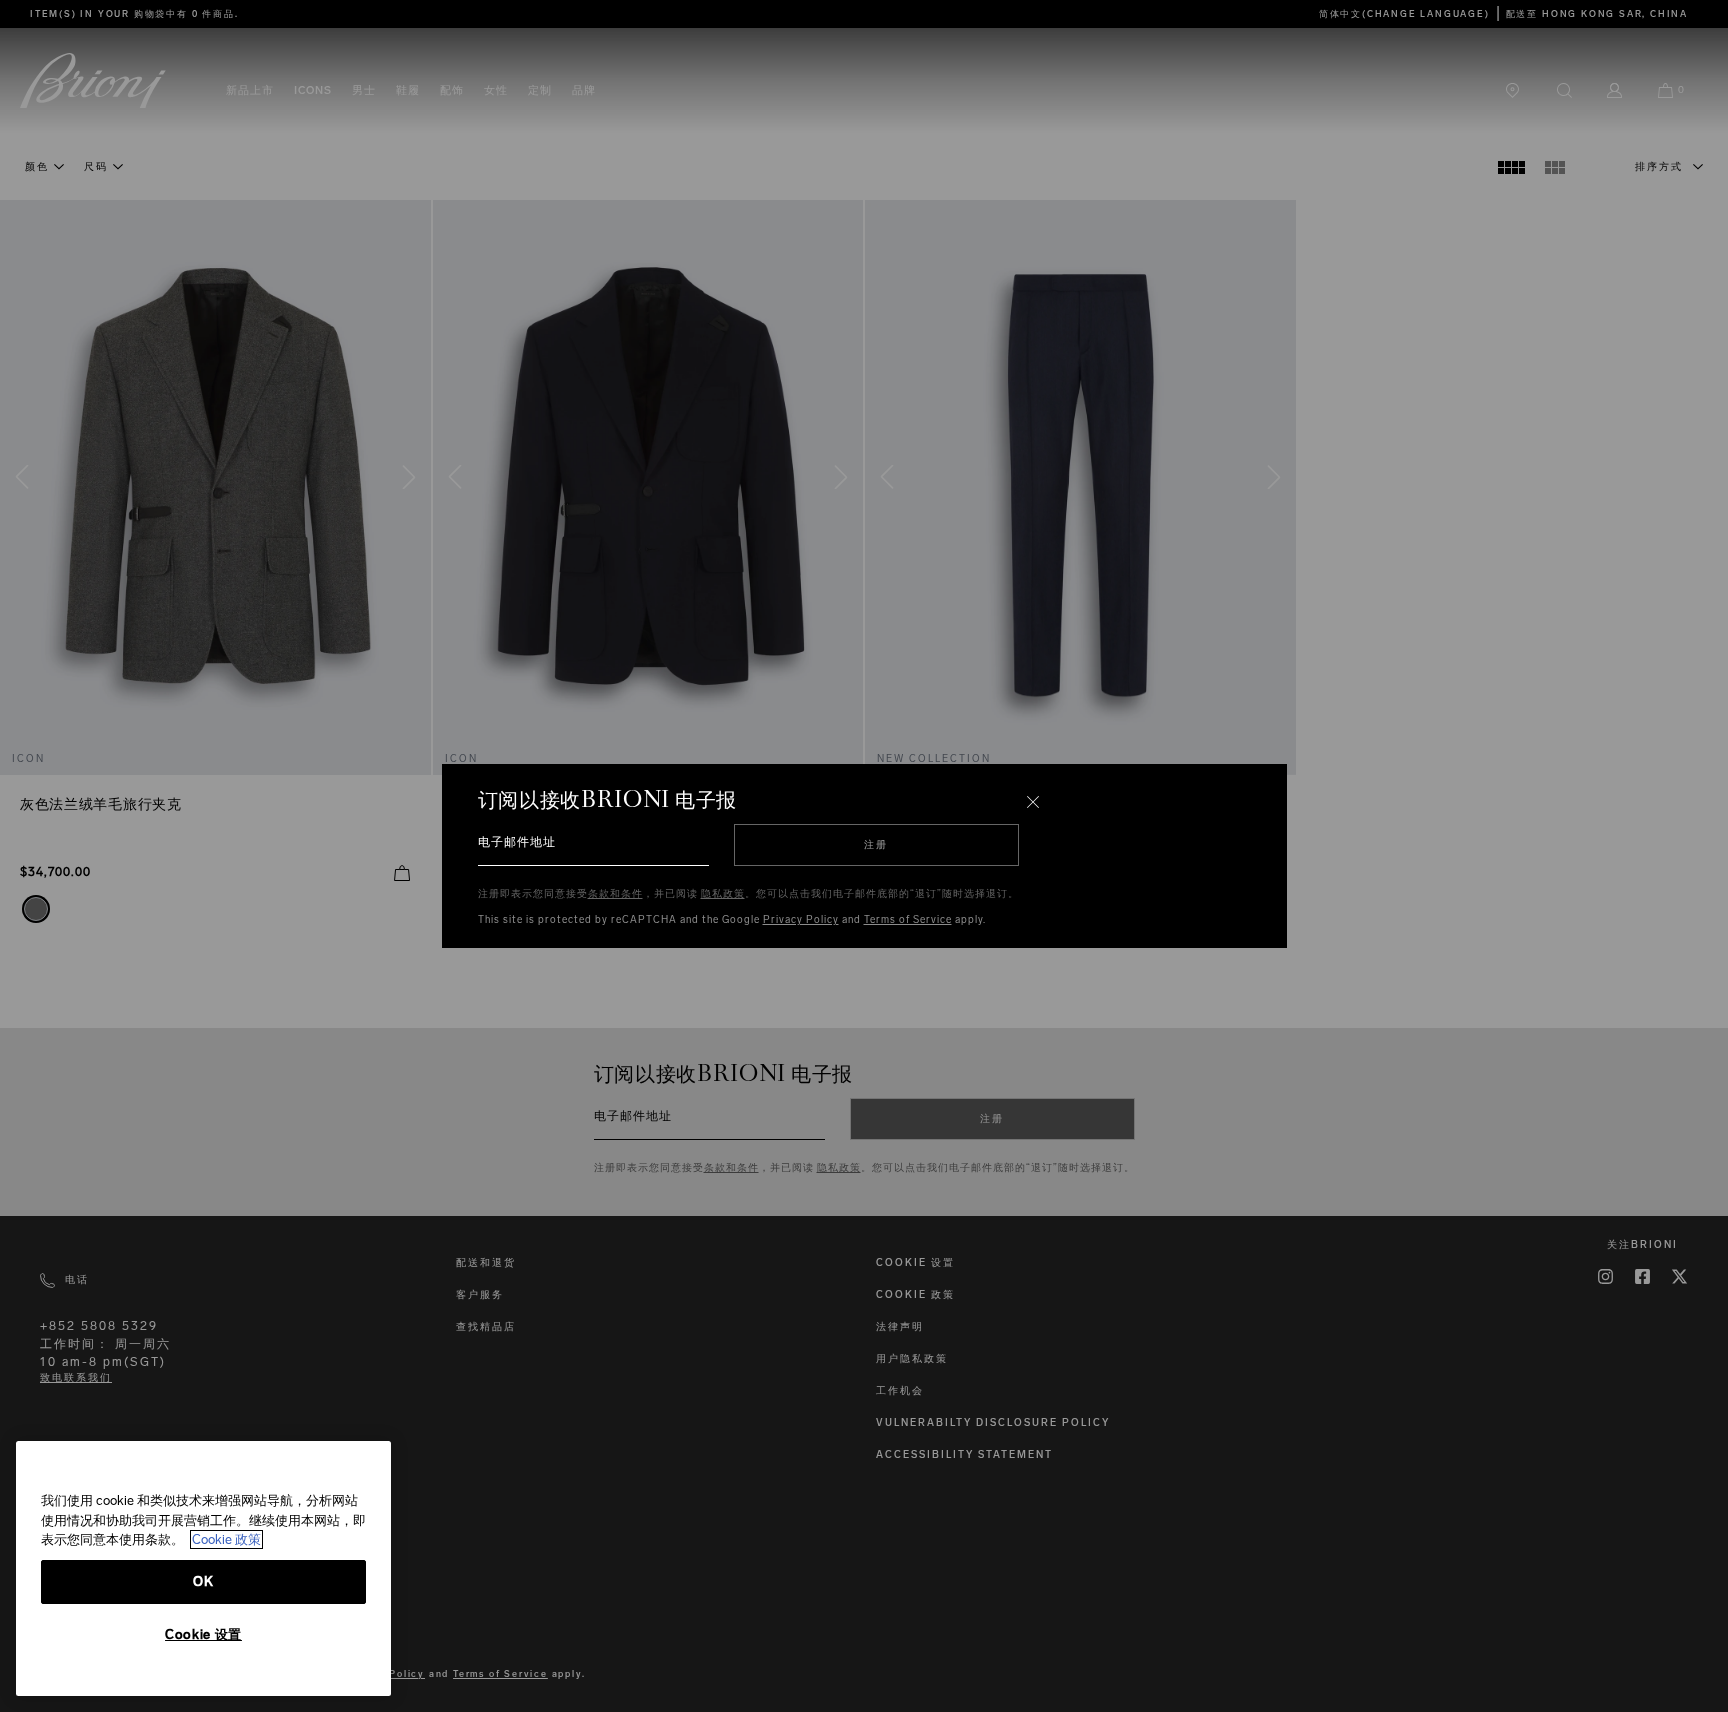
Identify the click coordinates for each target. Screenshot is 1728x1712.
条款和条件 (615, 894)
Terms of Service (908, 920)
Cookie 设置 (203, 1634)
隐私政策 (723, 894)
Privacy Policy (801, 920)
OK (203, 1581)
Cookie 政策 (226, 1539)
